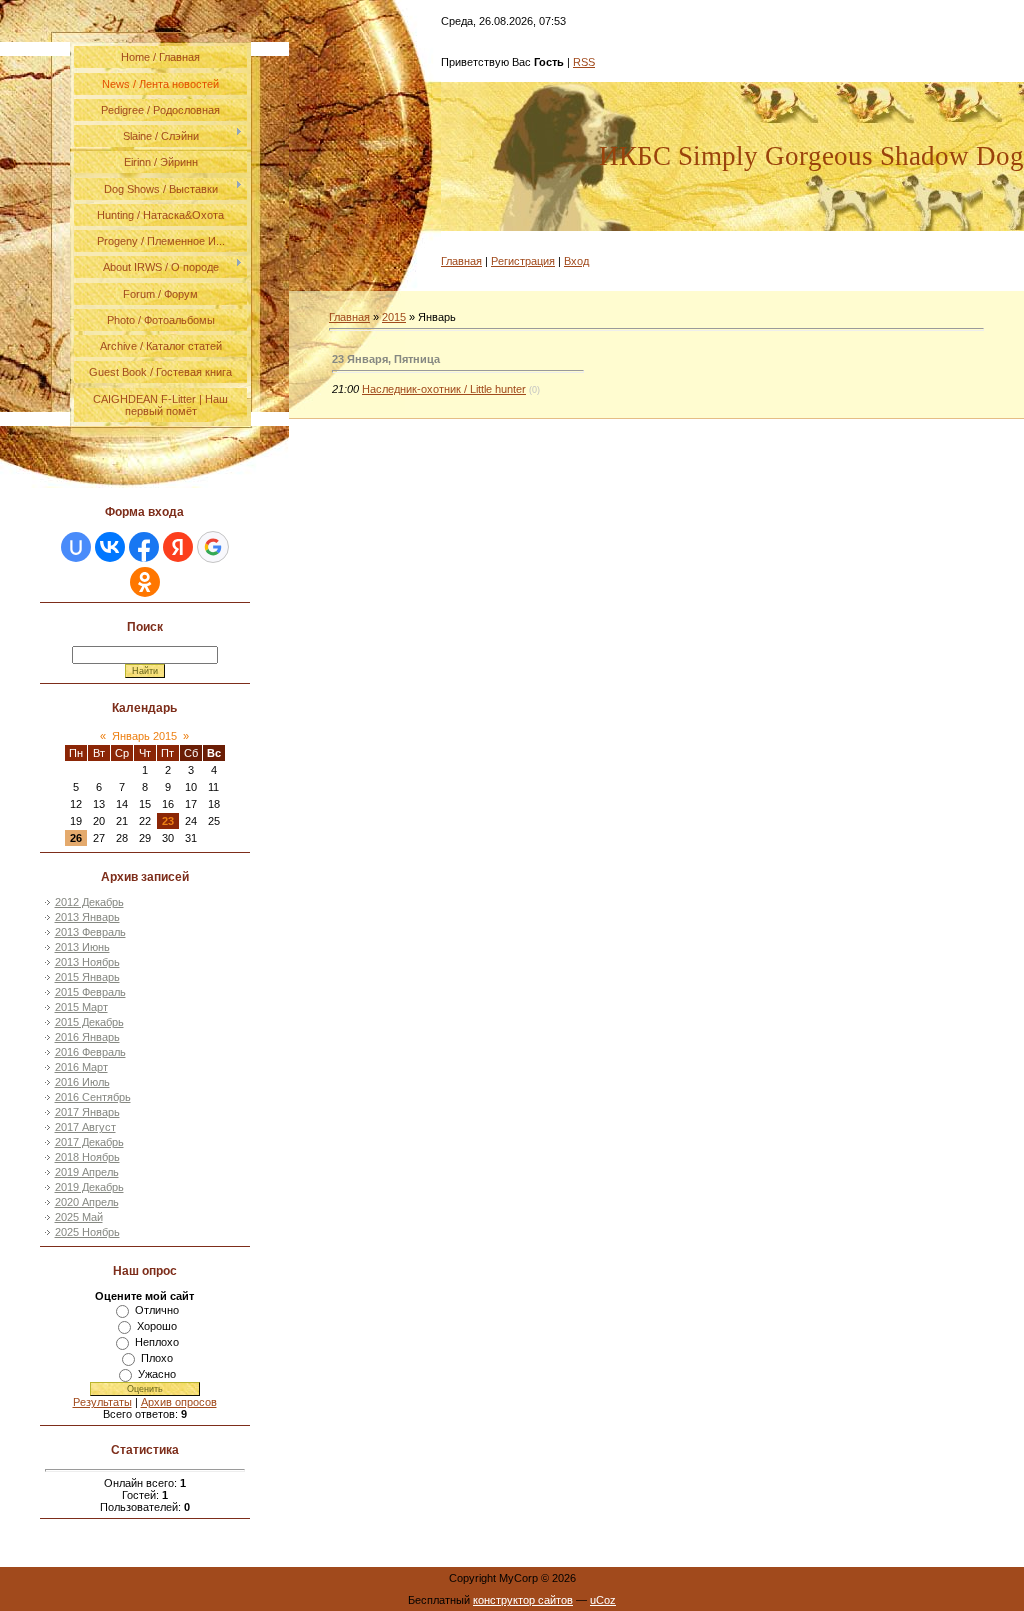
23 (168, 821)
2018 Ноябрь (87, 1157)
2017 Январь (87, 1112)
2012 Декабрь (89, 902)
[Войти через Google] (213, 547)
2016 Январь (87, 1037)
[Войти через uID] (76, 547)
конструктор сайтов (523, 1600)
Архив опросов (179, 1402)
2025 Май (79, 1217)
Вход (576, 261)
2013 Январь (87, 917)
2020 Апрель (87, 1202)
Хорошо (157, 1326)
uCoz (603, 1600)
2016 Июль (82, 1082)
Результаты (102, 1402)
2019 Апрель (87, 1172)
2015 (394, 317)
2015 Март (81, 1007)
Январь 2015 (144, 736)
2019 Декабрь (89, 1187)
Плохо (157, 1358)
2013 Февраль (90, 932)
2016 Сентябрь (93, 1097)
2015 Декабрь (89, 1022)
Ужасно (157, 1374)
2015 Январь (87, 977)
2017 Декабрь (89, 1142)
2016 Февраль (90, 1052)
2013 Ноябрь (87, 962)
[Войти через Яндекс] (178, 547)
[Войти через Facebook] (144, 547)
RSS (584, 62)
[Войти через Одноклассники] (145, 582)
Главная (461, 261)
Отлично (157, 1310)
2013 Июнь (82, 947)
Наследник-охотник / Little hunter (444, 389)
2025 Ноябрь (87, 1232)
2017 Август (85, 1127)
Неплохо (157, 1342)
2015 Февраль (90, 992)
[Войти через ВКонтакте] (110, 547)
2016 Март (81, 1067)
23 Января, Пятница (386, 359)
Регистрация (523, 261)
